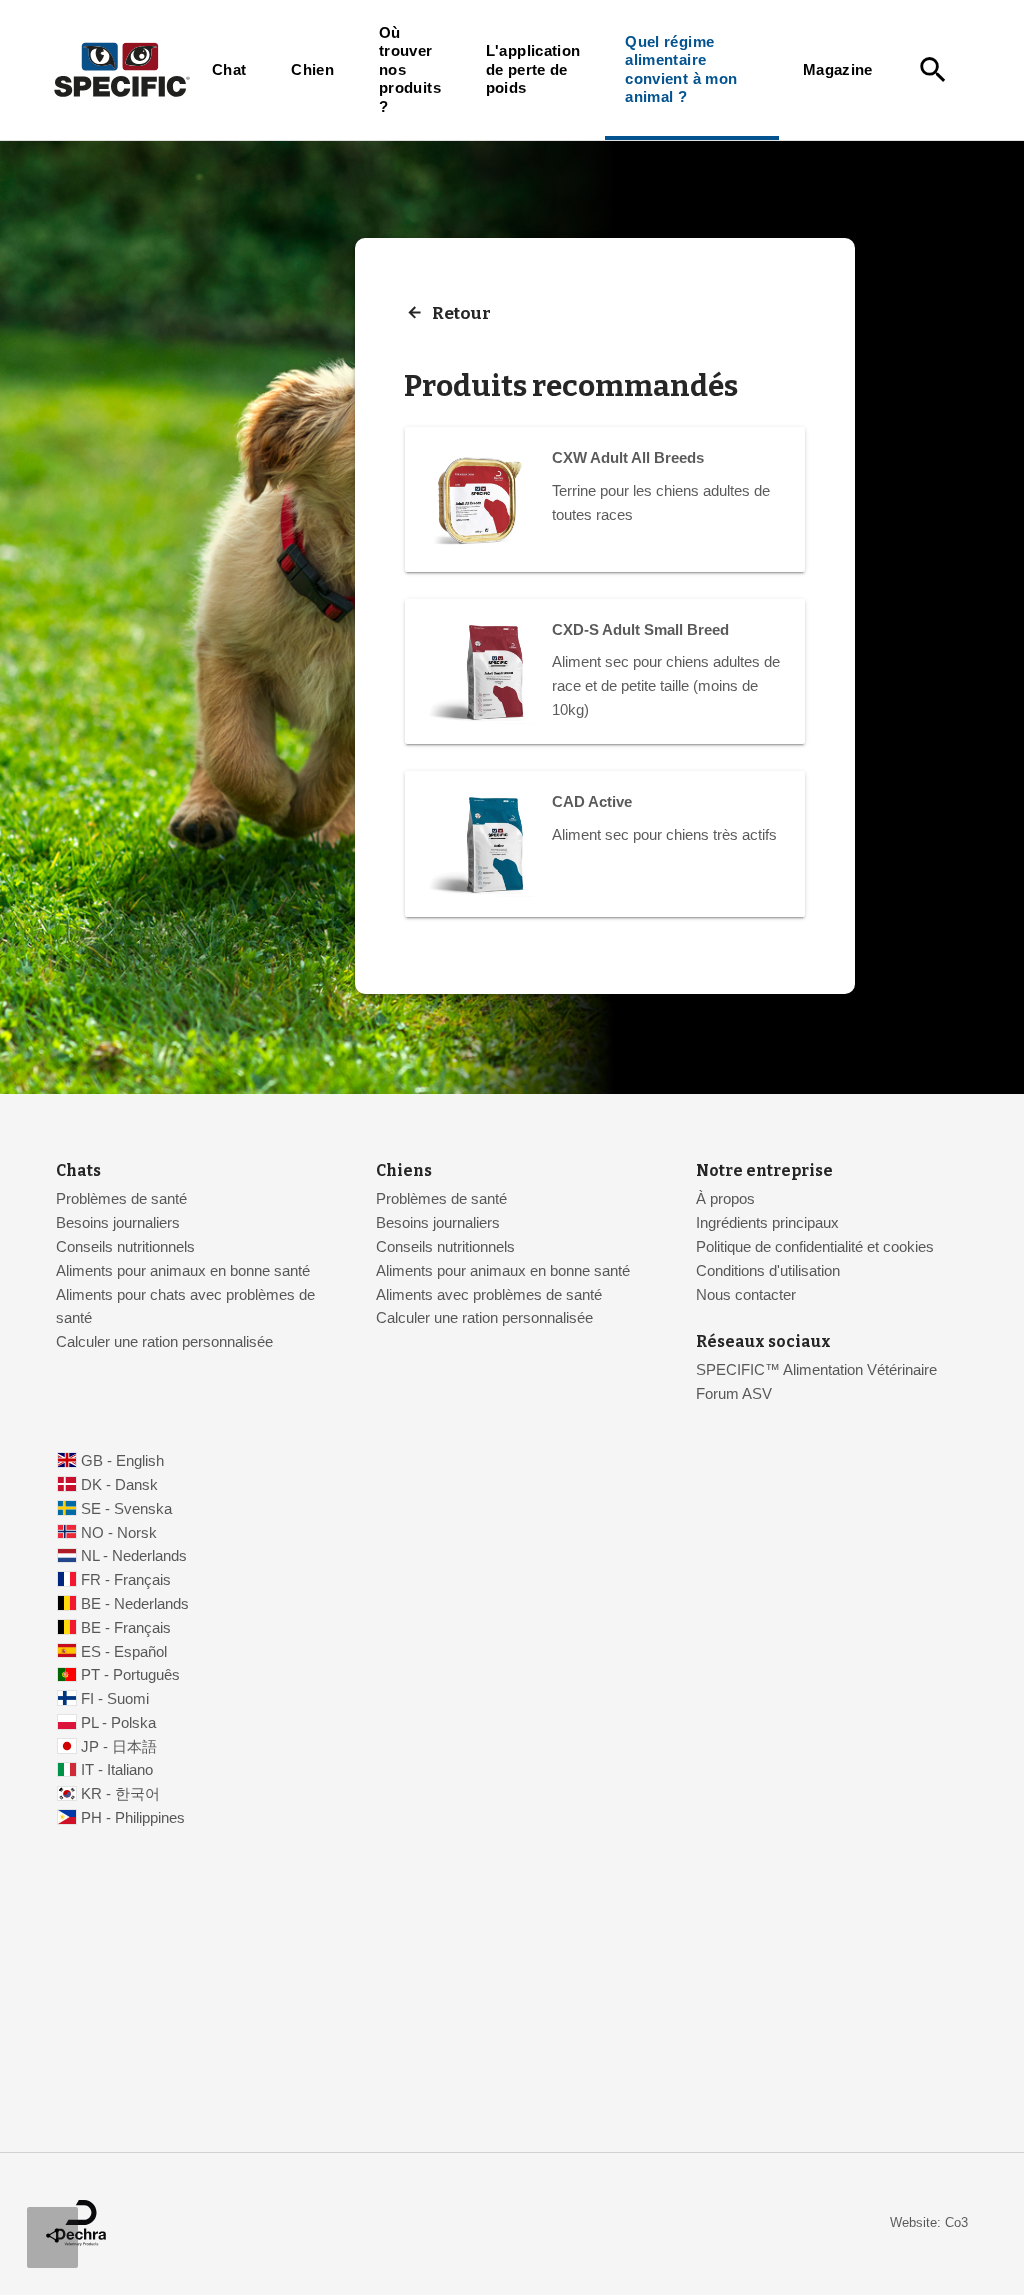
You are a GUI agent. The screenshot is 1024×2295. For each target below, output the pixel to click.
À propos (725, 1199)
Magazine (838, 70)
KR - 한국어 (120, 1794)
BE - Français (126, 1628)
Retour (461, 313)
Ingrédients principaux (767, 1223)
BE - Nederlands (135, 1604)
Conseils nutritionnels (125, 1247)
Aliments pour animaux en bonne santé (183, 1271)
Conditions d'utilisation (768, 1271)
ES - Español (124, 1652)
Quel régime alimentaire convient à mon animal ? (681, 69)
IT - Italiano (117, 1770)
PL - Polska (118, 1723)
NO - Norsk (119, 1533)
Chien (312, 70)
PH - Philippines (133, 1818)
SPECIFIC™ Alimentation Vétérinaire (818, 1370)
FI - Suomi (115, 1699)
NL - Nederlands (134, 1556)
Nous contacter (746, 1295)
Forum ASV (734, 1394)
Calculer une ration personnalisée (164, 1342)
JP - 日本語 (119, 1747)
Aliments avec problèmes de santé (489, 1295)
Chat (229, 70)
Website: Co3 (929, 2222)
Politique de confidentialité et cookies (815, 1247)
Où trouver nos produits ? (410, 70)
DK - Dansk (119, 1485)
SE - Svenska (126, 1509)
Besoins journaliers (118, 1223)
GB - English (122, 1461)
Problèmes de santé (121, 1199)
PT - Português (130, 1675)
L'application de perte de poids (533, 69)
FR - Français (126, 1580)
